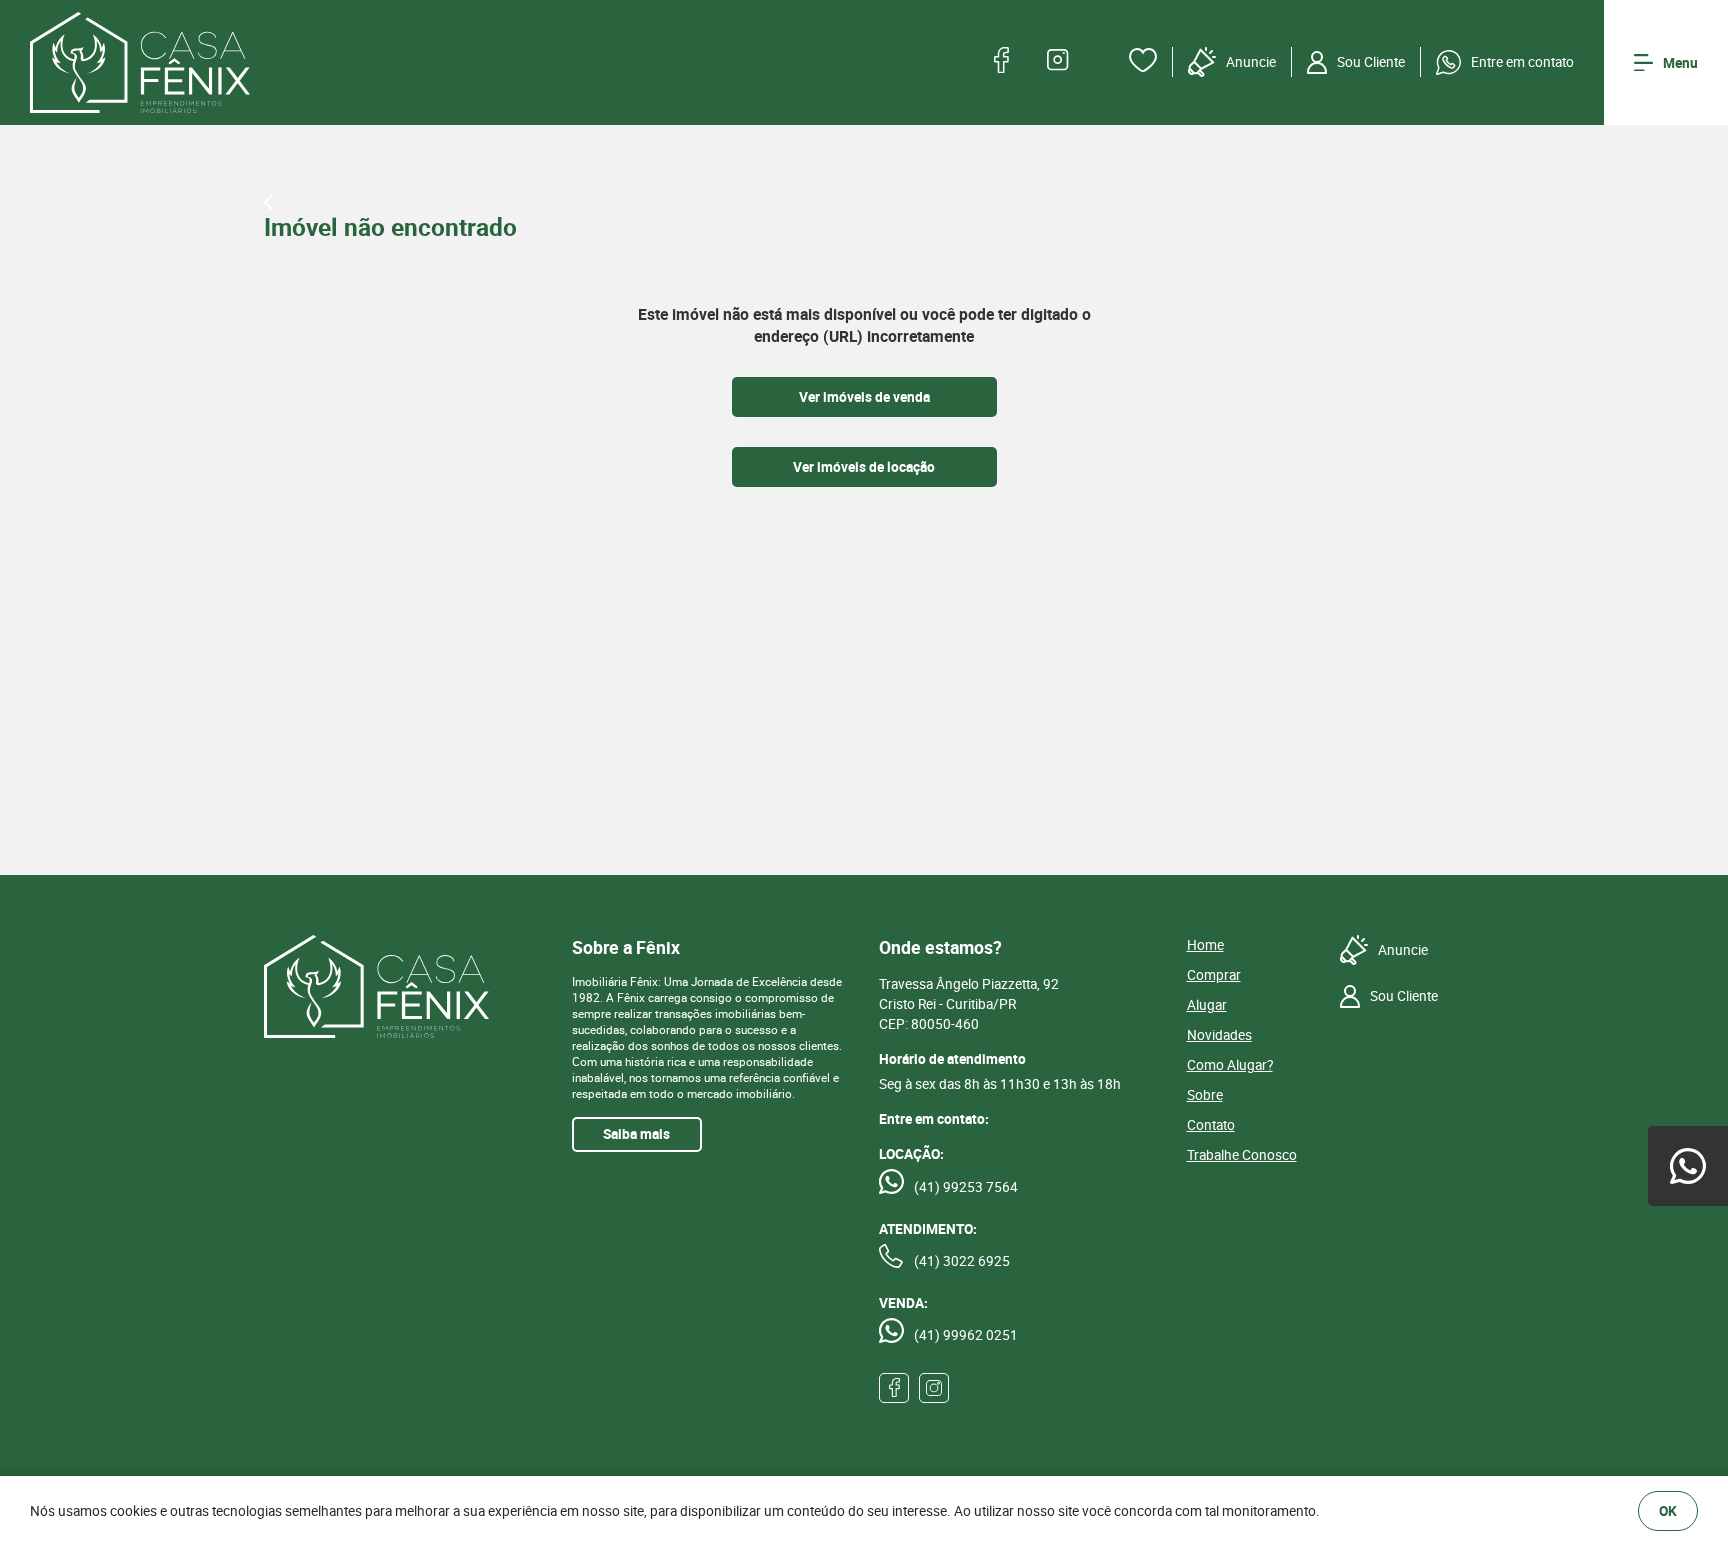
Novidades (1219, 1035)
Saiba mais (636, 1134)
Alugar (1207, 1005)
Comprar (1214, 975)
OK (1668, 1511)
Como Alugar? (1230, 1065)
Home (1205, 945)
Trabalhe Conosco (1242, 1155)
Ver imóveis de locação (864, 467)
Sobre (1205, 1095)
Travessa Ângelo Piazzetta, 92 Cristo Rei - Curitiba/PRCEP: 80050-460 (969, 1004)
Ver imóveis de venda (864, 397)
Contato (1211, 1125)
